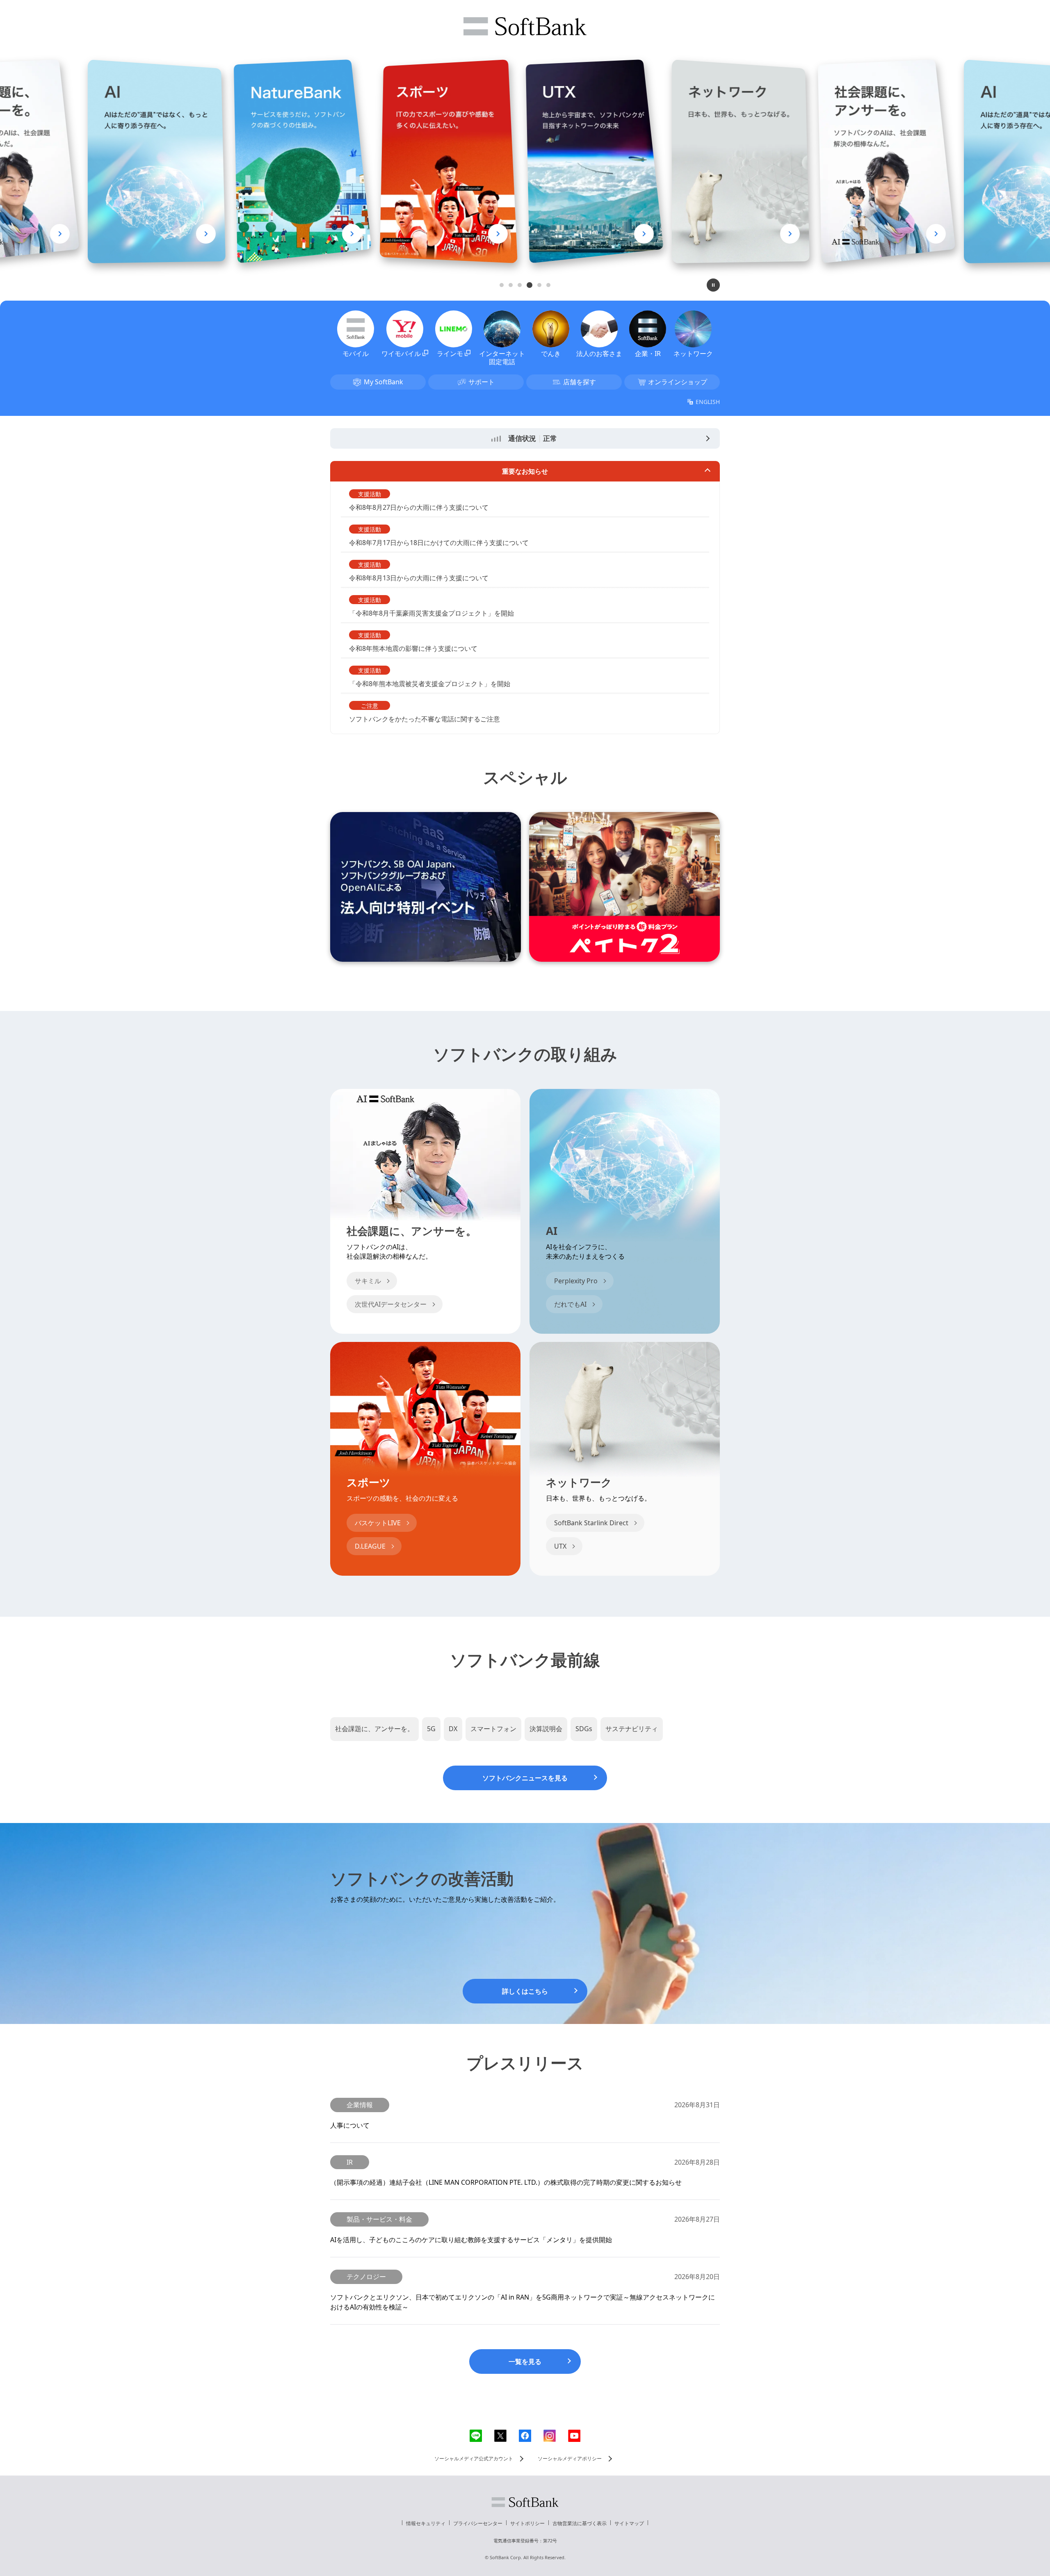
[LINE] (476, 2436)
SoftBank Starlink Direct (591, 1523)
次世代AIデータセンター (391, 1304)
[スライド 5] (538, 285)
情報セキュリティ (426, 2523)
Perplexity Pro (576, 1281)
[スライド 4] (529, 285)
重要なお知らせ (525, 471)
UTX (560, 1546)
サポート (482, 382)
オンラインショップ (678, 382)
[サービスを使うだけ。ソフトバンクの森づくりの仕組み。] (113, 234)
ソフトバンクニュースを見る (525, 1778)
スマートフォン (493, 1729)
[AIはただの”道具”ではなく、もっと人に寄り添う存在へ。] (843, 234)
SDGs (584, 1729)
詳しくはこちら (525, 1991)
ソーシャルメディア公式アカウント (474, 2458)
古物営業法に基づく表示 (580, 2523)
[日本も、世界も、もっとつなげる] (551, 234)
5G (431, 1729)
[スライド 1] (502, 285)
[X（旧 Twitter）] (500, 2436)
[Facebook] (525, 2436)
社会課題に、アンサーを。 (374, 1729)
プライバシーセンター (478, 2523)
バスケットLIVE (378, 1523)
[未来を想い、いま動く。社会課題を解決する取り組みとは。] (697, 234)
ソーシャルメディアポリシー (570, 2458)
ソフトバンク (525, 2502)
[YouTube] (574, 2436)
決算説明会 (546, 1729)
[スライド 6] (548, 285)
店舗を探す (580, 382)
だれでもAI (570, 1304)
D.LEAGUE (370, 1546)
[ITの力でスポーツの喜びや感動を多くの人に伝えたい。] (259, 234)
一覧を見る (525, 2362)
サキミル (368, 1281)
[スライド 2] (511, 285)
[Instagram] (550, 2436)
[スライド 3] (520, 285)
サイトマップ (629, 2523)
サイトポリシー (527, 2523)
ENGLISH (708, 402)
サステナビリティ (632, 1729)
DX (453, 1729)
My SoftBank (383, 382)
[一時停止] (713, 285)
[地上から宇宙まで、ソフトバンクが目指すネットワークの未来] (405, 234)
